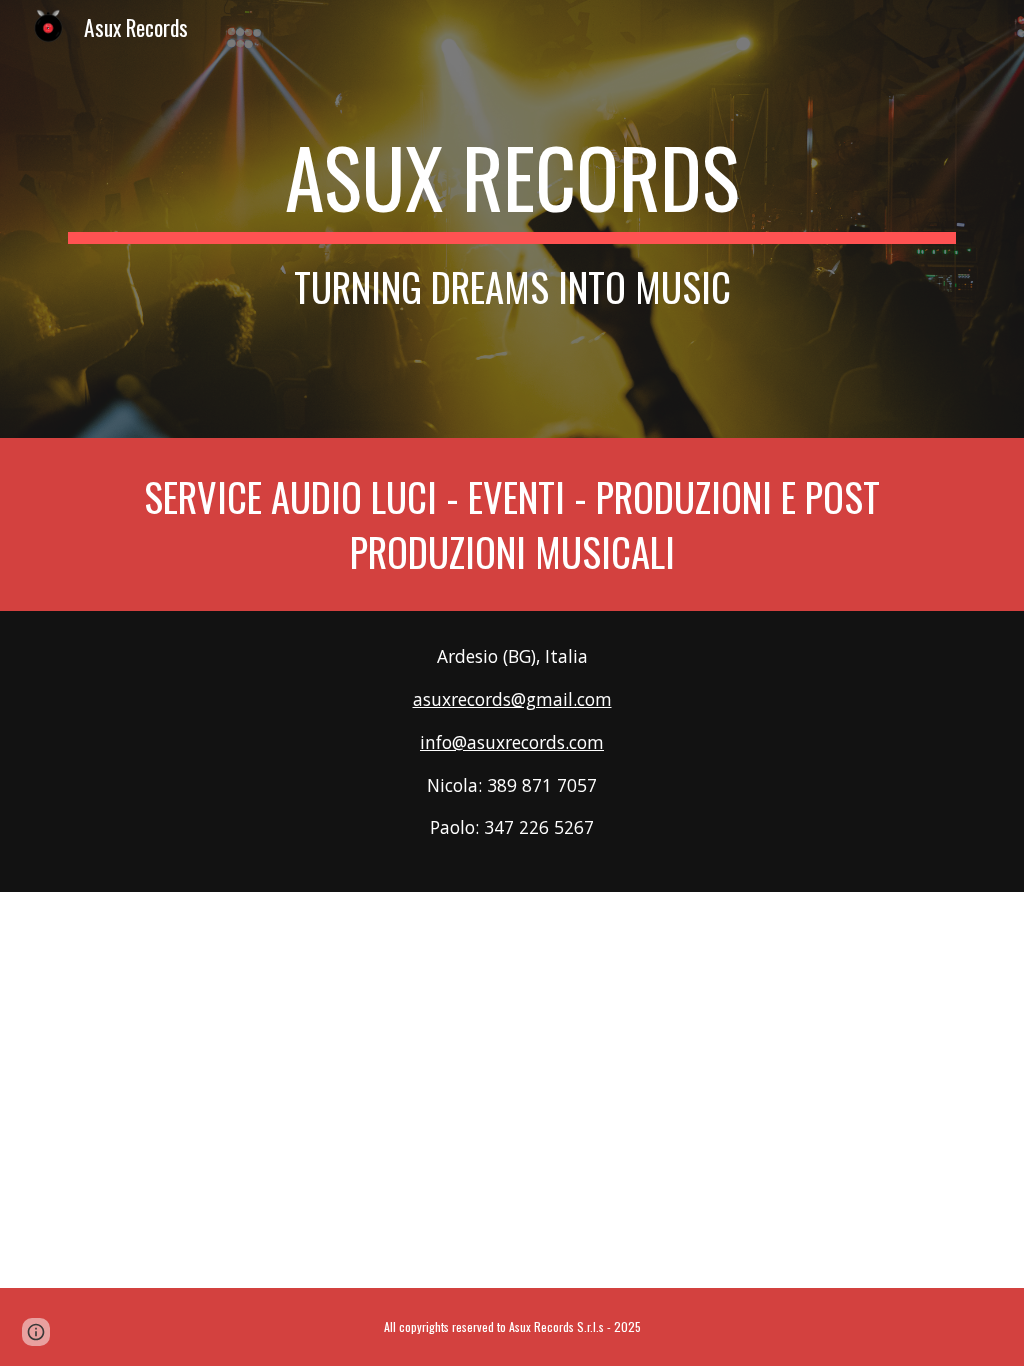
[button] (36, 1332)
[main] (512, 219)
